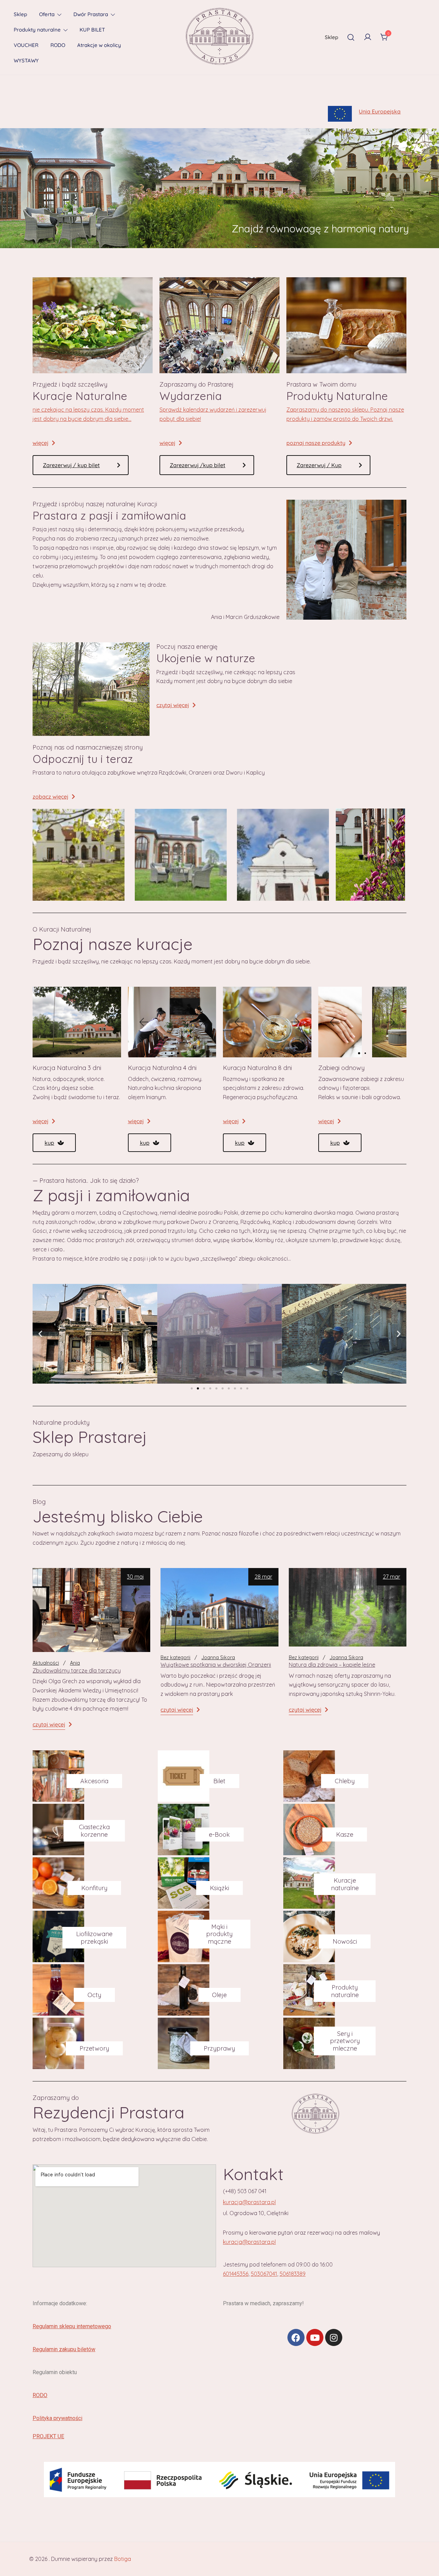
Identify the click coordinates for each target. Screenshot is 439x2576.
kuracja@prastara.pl (249, 2202)
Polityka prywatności (57, 2418)
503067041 (264, 2274)
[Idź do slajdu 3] (204, 1388)
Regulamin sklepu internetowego (72, 2326)
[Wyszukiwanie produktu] (351, 37)
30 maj (135, 1577)
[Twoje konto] (368, 37)
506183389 (293, 2274)
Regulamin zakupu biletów (64, 2349)
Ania (75, 1663)
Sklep (20, 14)
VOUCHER (26, 45)
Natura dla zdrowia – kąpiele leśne (332, 1665)
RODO (58, 45)
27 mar (391, 1577)
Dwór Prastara (91, 14)
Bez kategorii (175, 1657)
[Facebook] (296, 2337)
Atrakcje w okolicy (99, 45)
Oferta (47, 14)
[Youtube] (315, 2337)
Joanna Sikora (218, 1657)
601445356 (236, 2274)
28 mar (263, 1577)
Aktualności (46, 1663)
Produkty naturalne (37, 30)
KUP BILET (92, 30)
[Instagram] (334, 2337)
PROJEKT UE (48, 2436)
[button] (48, 1022)
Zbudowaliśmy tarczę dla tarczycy (77, 1670)
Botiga (123, 2559)
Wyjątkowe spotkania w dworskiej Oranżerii (216, 1665)
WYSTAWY (26, 60)
